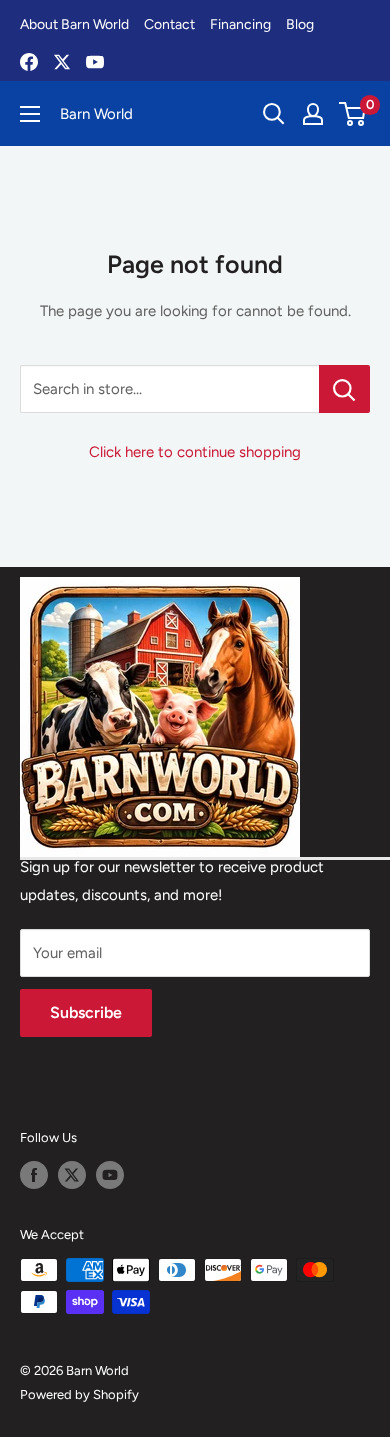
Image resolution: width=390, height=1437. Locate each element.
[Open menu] (30, 114)
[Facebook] (29, 62)
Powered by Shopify (79, 1394)
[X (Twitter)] (62, 62)
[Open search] (274, 114)
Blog (300, 24)
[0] (353, 114)
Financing (240, 24)
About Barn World (74, 24)
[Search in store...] (344, 389)
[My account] (313, 114)
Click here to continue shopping (195, 452)
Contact (169, 24)
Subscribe (86, 1012)
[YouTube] (95, 62)
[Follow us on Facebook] (34, 1175)
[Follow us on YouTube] (110, 1175)
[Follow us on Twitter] (72, 1175)
